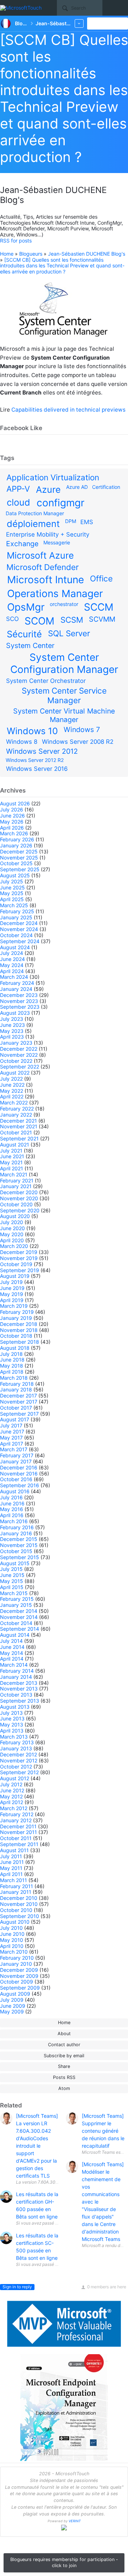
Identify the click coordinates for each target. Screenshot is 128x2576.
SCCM (99, 607)
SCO (12, 619)
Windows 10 (32, 731)
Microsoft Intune (46, 580)
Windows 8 (22, 742)
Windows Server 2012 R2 (35, 760)
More (79, 23)
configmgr (60, 503)
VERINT (75, 2521)
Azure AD (77, 487)
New (112, 23)
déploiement (33, 524)
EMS (87, 522)
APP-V (18, 489)
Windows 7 (82, 730)
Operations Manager (55, 594)
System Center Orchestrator (46, 681)
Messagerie (57, 542)
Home (7, 254)
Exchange (22, 544)
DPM (71, 521)
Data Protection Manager (35, 513)
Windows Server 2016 (37, 769)
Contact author (64, 2045)
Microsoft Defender (42, 567)
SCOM (39, 621)
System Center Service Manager (64, 695)
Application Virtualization (53, 477)
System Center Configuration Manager (64, 663)
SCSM (72, 620)
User (124, 7)
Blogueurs (31, 254)
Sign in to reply (17, 2287)
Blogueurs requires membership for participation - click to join (64, 2562)
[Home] (22, 8)
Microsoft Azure (40, 555)
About (64, 2034)
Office (101, 578)
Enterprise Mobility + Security (48, 534)
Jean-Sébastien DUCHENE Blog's (87, 254)
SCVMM (102, 619)
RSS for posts (16, 241)
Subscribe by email (64, 2056)
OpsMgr (26, 607)
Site (52, 8)
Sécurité (24, 634)
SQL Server (69, 633)
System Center (30, 646)
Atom (64, 2088)
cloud (18, 502)
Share (64, 2066)
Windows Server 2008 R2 (78, 742)
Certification (106, 487)
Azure (48, 490)
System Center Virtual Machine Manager (64, 715)
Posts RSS (64, 2077)
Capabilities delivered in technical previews (68, 410)
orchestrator (64, 604)
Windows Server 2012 (42, 751)
